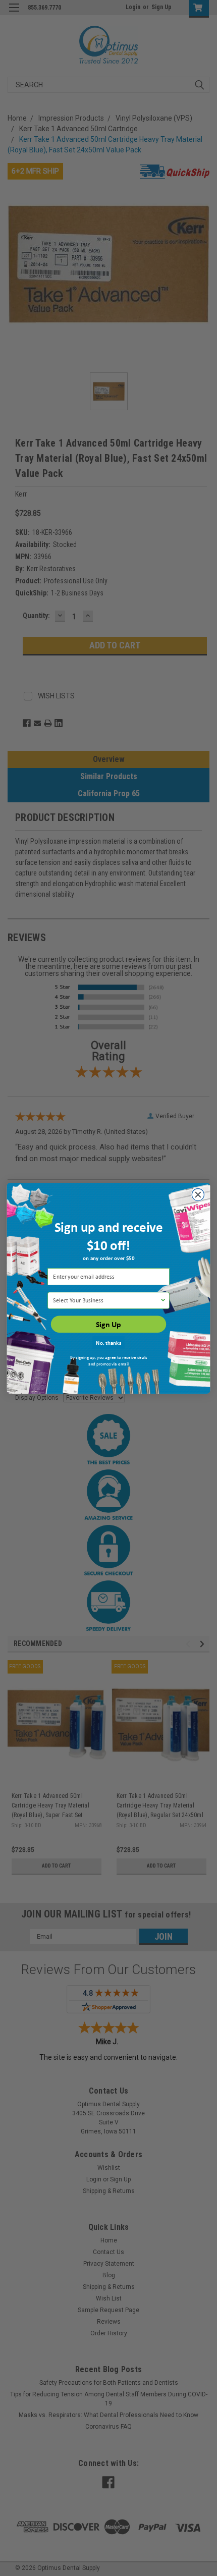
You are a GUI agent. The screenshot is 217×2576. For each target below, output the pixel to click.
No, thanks (108, 1342)
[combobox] (106, 1300)
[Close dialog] (198, 1194)
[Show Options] (163, 1300)
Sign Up (108, 1324)
